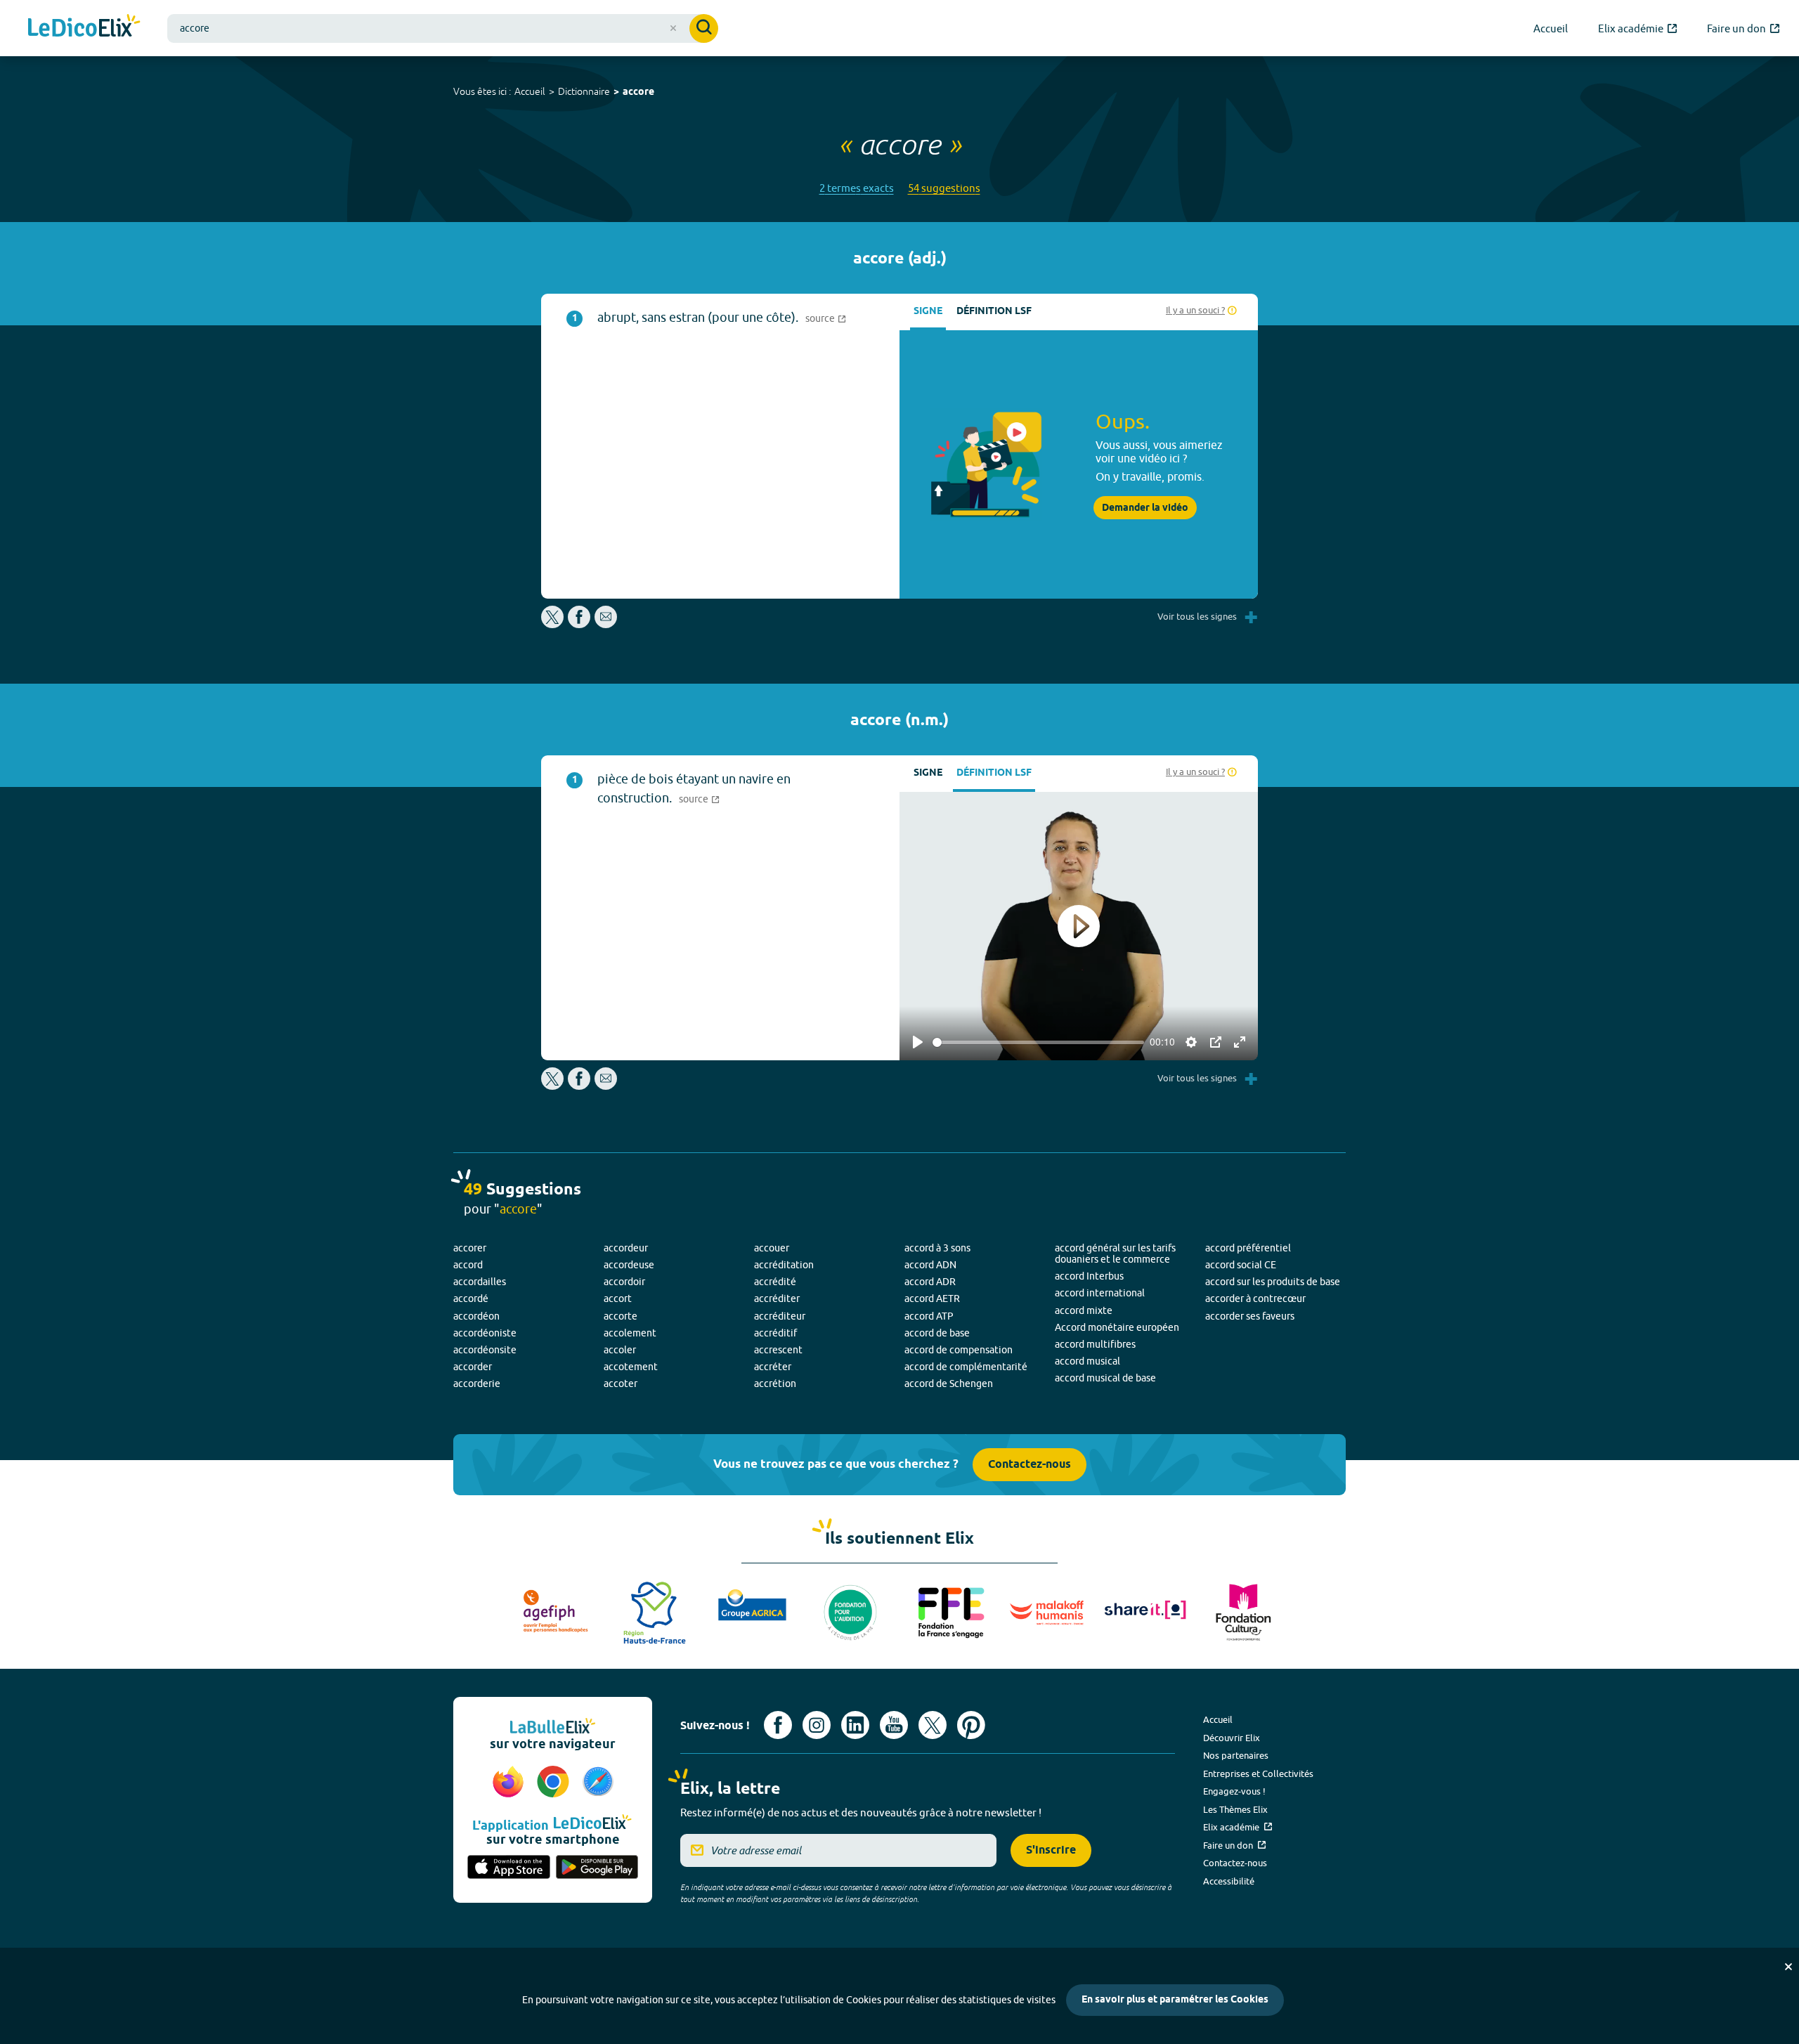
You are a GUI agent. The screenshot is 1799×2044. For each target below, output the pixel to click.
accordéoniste (485, 1333)
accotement (631, 1367)
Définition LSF (994, 312)
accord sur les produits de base (1273, 1282)
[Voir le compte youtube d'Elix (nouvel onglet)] (894, 1725)
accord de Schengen (949, 1384)
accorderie (477, 1384)
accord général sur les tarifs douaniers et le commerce (1115, 1254)
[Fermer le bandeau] (1788, 1967)
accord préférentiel (1248, 1248)
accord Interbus (1089, 1276)
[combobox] (443, 28)
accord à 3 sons (937, 1248)
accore (638, 92)
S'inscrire (1051, 1850)
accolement (630, 1333)
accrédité (775, 1282)
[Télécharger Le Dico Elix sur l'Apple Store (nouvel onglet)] (509, 1868)
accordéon (476, 1316)
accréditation (784, 1265)
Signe (928, 312)
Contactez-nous (1030, 1465)
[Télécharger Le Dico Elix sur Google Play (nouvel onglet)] (597, 1868)
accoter (621, 1384)
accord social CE (1241, 1265)
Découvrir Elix (1232, 1738)
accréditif (775, 1333)
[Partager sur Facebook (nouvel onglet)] (579, 624)
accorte (621, 1316)
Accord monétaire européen (1117, 1327)
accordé (471, 1298)
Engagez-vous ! (1234, 1791)
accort (618, 1298)
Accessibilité (1229, 1881)
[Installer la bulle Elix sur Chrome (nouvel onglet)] (555, 1783)
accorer (470, 1248)
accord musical (1087, 1361)
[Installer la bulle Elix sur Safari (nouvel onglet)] (598, 1783)
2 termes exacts (857, 188)
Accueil (530, 91)
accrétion (775, 1384)
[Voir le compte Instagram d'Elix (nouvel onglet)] (817, 1725)
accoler (620, 1350)
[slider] (1038, 1042)
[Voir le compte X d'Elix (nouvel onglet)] (933, 1725)
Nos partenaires (1236, 1755)
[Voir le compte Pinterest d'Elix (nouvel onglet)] (971, 1725)
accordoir (624, 1282)
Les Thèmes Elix (1235, 1809)
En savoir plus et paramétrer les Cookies (1175, 2000)
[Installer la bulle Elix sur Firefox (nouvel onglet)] (510, 1783)
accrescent (778, 1350)
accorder (473, 1367)
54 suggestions (944, 188)
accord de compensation (959, 1350)
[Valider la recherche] (704, 28)
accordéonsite (485, 1350)
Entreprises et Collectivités (1258, 1773)
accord (468, 1265)
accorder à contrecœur (1255, 1298)
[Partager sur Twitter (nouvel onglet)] (553, 624)
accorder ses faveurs (1250, 1316)
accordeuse (629, 1265)
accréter (773, 1367)
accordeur (626, 1248)
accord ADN (930, 1265)
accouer (772, 1248)
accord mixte (1084, 1310)
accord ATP (929, 1316)
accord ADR (930, 1282)
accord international (1100, 1293)
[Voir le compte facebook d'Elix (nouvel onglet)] (778, 1725)
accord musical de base (1105, 1378)
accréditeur (780, 1316)
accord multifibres (1095, 1344)
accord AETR (932, 1298)
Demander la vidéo (1145, 508)
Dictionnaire (584, 91)
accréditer (777, 1298)
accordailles (480, 1282)
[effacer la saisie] (673, 28)
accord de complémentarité (966, 1367)
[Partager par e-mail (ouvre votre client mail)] (606, 624)
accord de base (937, 1333)
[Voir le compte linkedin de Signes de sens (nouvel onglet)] (855, 1725)
